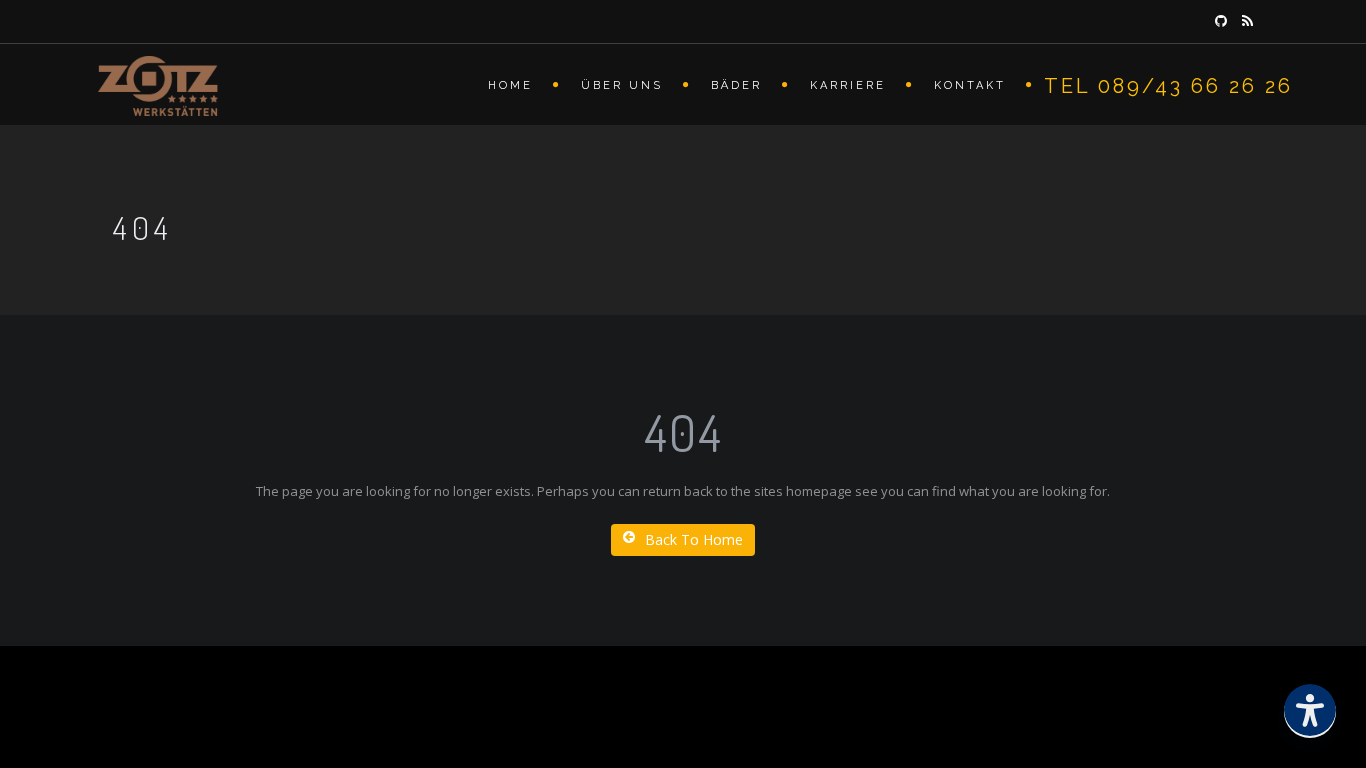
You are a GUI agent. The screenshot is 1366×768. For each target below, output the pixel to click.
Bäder (736, 85)
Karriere (848, 85)
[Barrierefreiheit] (1310, 712)
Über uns (622, 85)
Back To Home (694, 539)
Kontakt (970, 85)
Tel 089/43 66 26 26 (1168, 86)
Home (510, 85)
